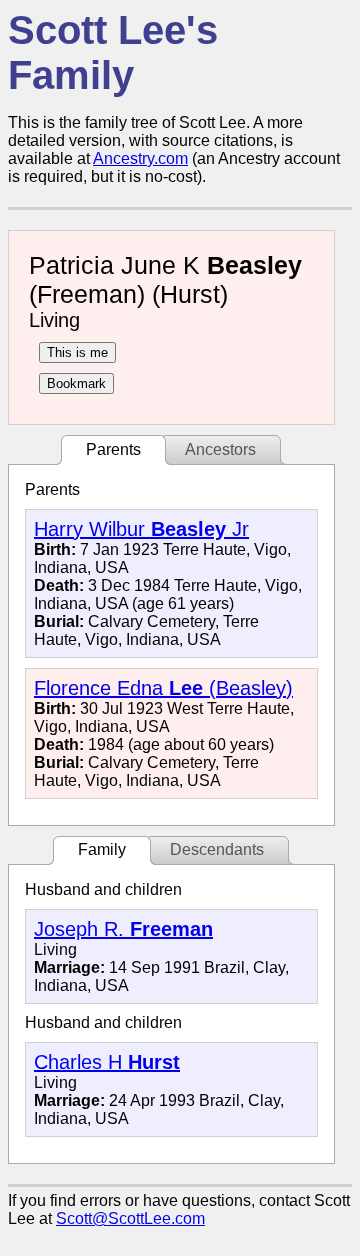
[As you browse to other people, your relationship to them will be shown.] (77, 352)
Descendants (217, 849)
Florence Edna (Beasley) (163, 688)
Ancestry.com (140, 158)
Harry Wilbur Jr (141, 529)
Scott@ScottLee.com (130, 1218)
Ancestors (220, 449)
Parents (113, 449)
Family (102, 849)
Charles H (107, 1062)
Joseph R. (123, 929)
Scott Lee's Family (113, 52)
